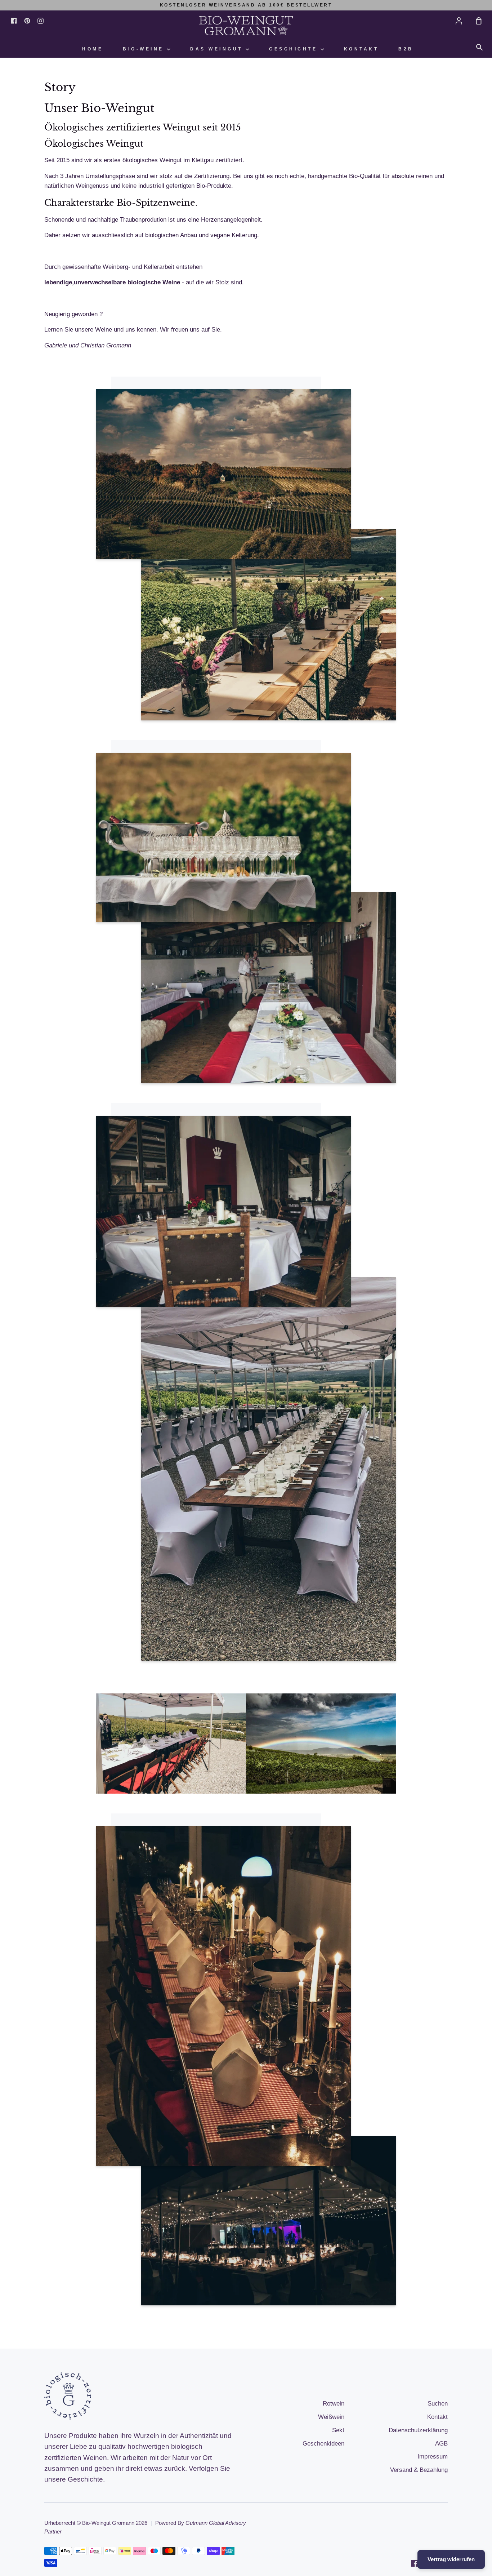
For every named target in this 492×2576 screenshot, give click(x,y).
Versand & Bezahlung (419, 2470)
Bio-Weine (145, 49)
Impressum (433, 2457)
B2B (406, 49)
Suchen (438, 2404)
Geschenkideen (323, 2444)
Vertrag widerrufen (451, 2559)
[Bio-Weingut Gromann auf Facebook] (415, 2563)
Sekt (338, 2430)
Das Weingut (218, 49)
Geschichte (295, 49)
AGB (441, 2444)
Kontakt (361, 49)
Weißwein (331, 2417)
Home (93, 49)
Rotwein (334, 2404)
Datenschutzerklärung (418, 2430)
